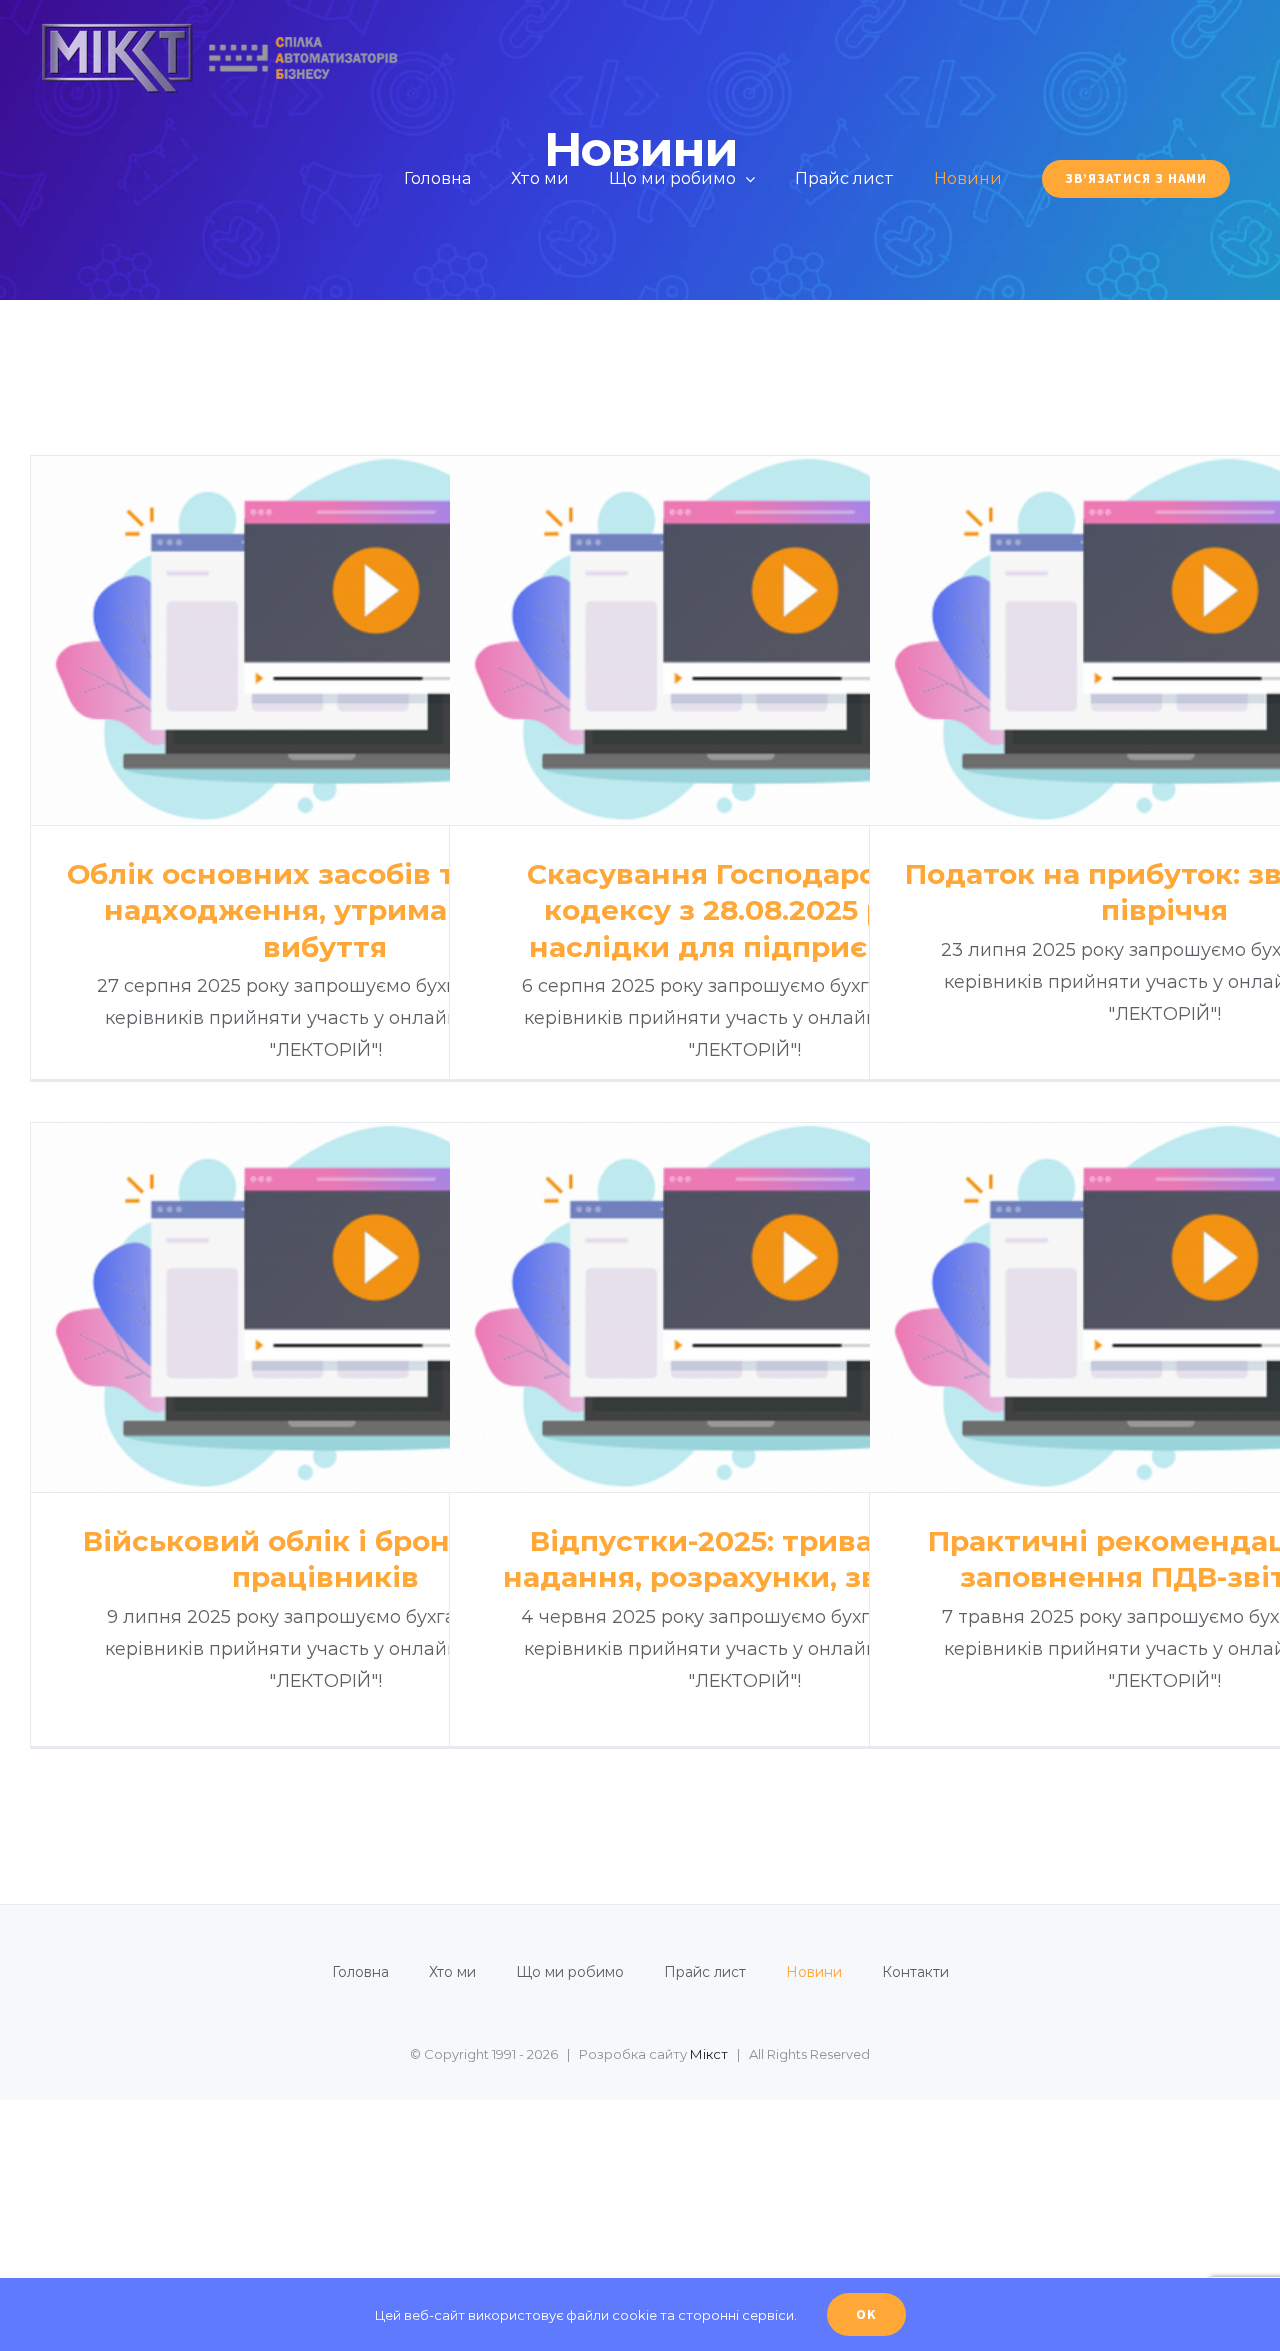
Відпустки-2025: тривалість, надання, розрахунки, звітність (744, 1307)
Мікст (709, 2054)
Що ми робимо (570, 1972)
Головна (360, 1972)
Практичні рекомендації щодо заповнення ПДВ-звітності (1164, 1307)
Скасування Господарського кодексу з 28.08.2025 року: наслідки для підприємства (744, 640)
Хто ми (452, 1972)
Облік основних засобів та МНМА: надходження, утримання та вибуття (325, 640)
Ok (866, 2314)
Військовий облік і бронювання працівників (325, 1307)
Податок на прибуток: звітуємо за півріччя (1164, 640)
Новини (814, 1972)
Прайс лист (705, 1972)
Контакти (915, 1972)
